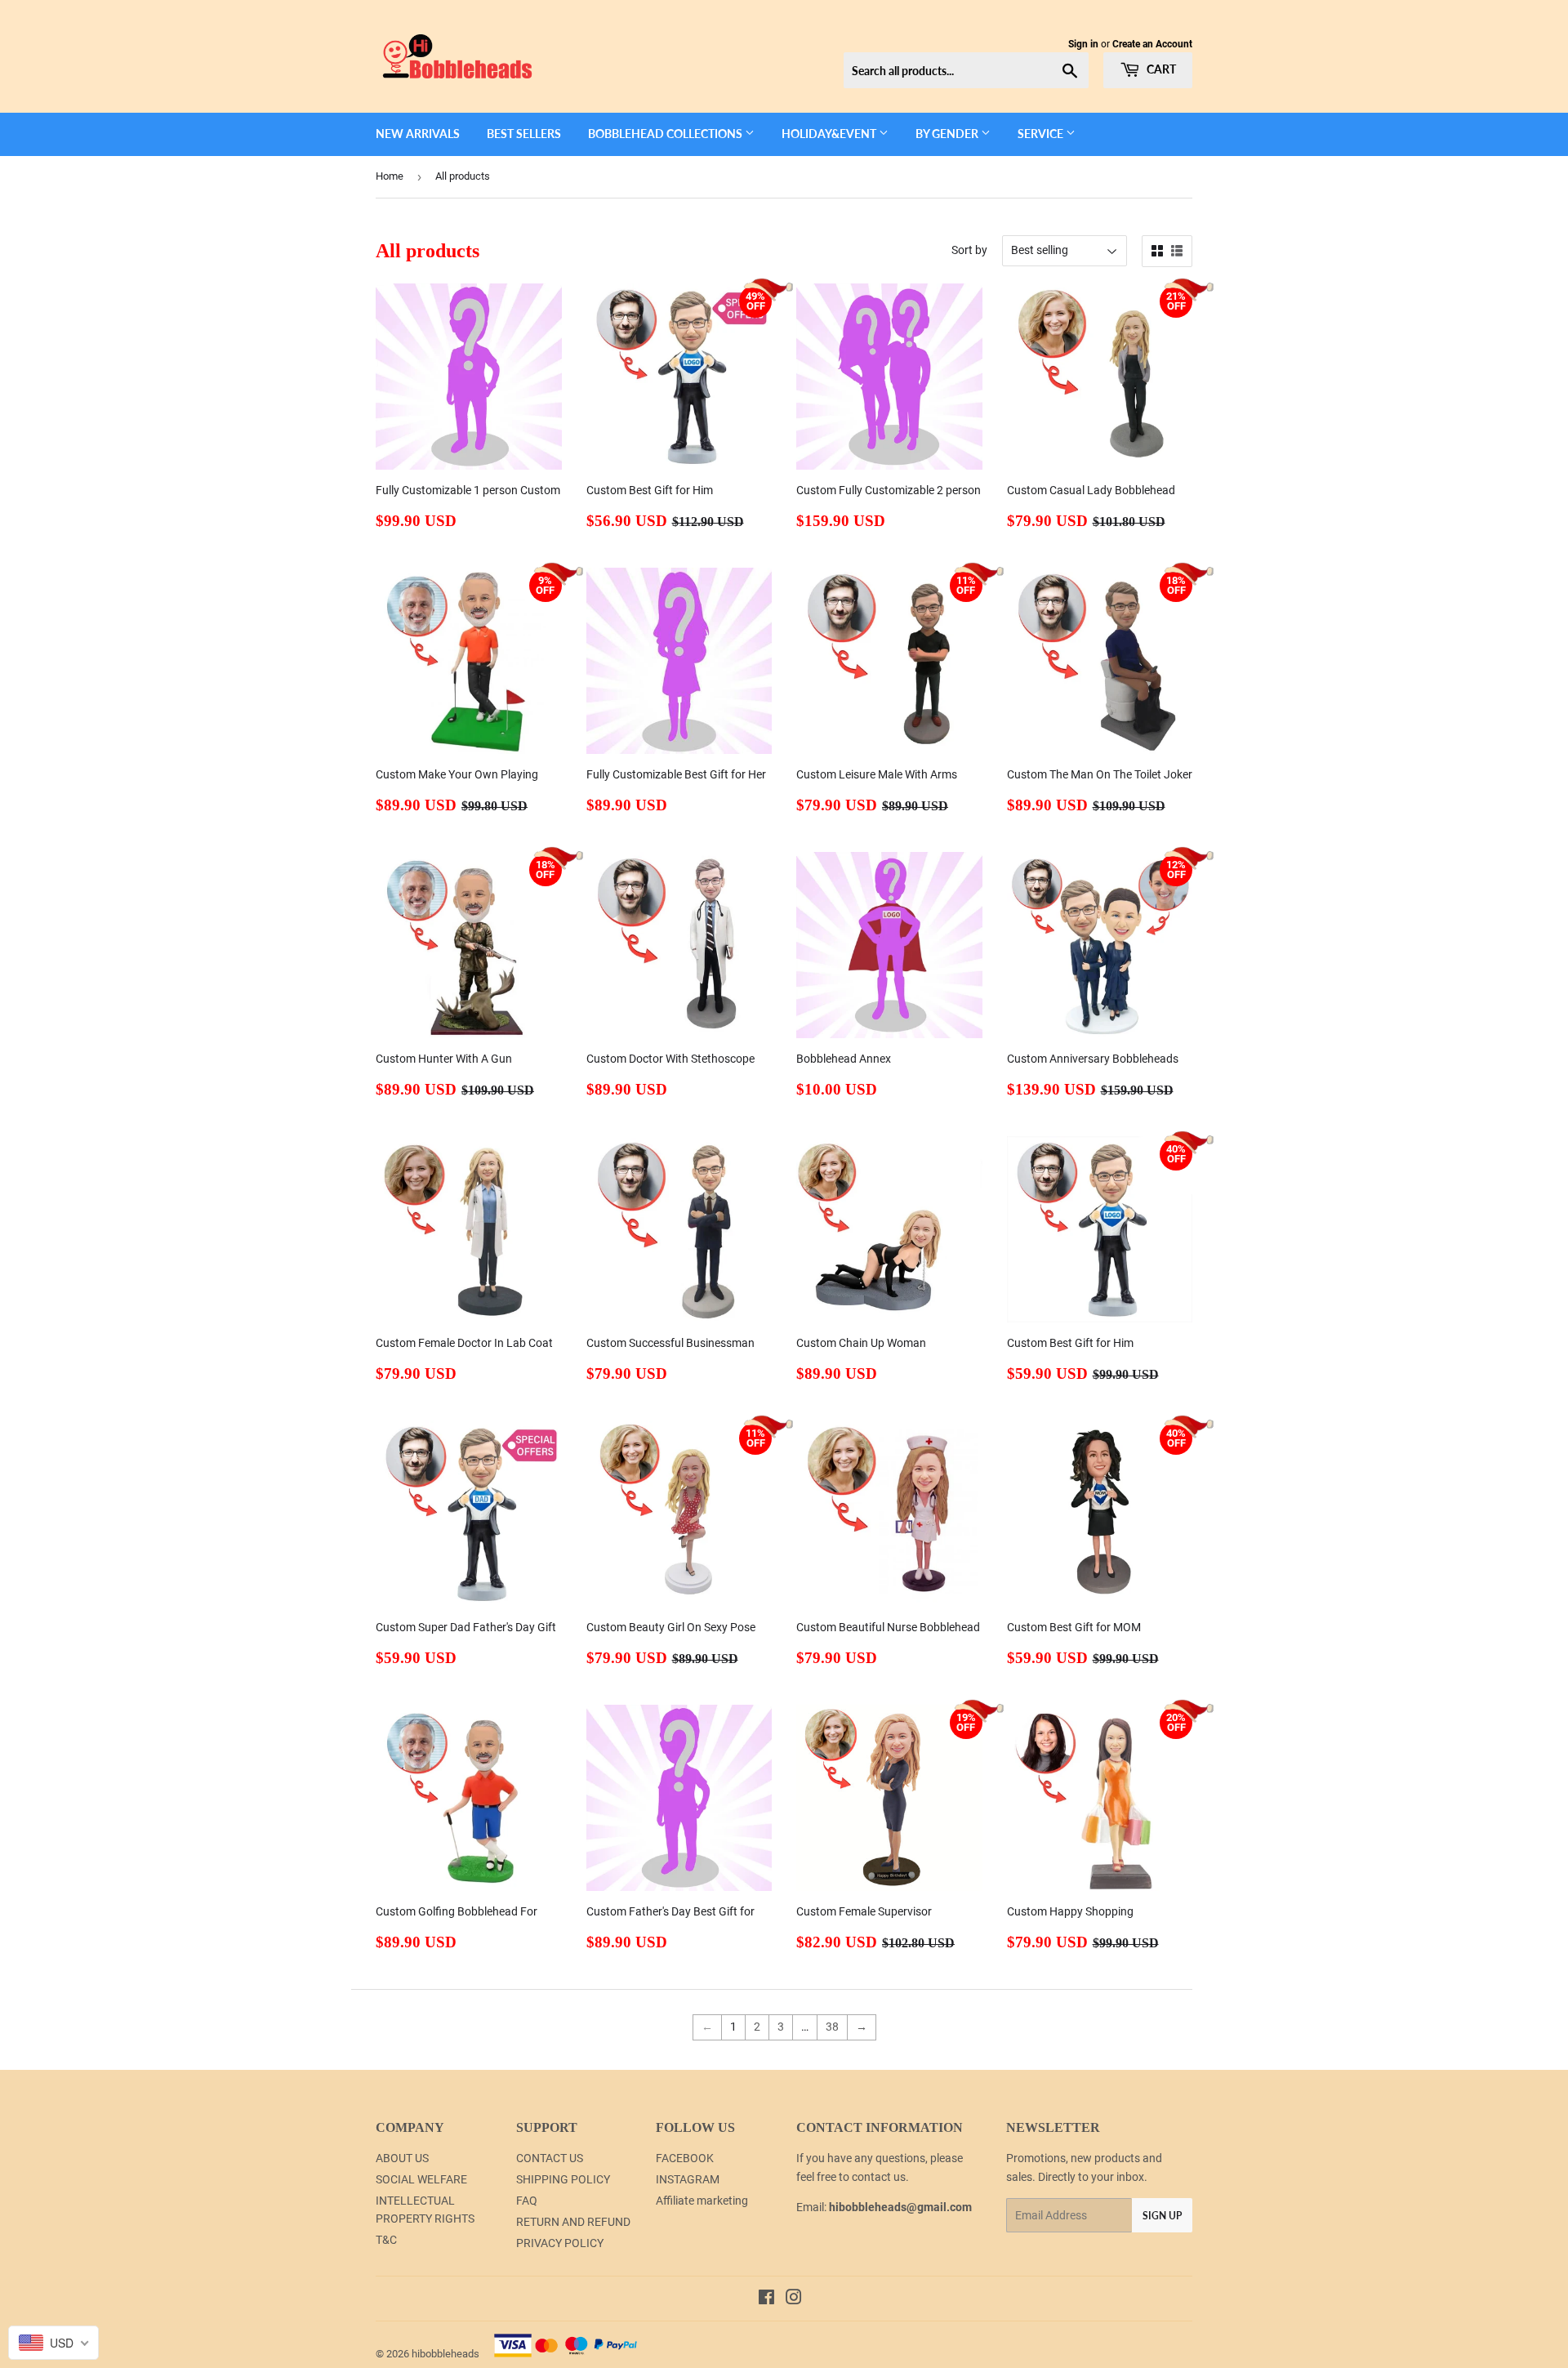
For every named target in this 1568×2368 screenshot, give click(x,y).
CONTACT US (550, 2158)
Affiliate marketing (702, 2201)
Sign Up (1162, 2216)
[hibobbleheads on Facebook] (766, 2299)
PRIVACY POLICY (560, 2243)
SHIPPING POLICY (563, 2179)
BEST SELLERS (524, 134)
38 (832, 2027)
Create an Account (1152, 44)
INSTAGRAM (688, 2179)
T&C (386, 2240)
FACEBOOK (685, 2158)
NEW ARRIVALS (418, 134)
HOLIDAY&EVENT (830, 134)
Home (390, 176)
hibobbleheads (445, 2354)
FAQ (527, 2201)
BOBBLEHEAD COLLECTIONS (666, 134)
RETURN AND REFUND (573, 2222)
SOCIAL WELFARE (421, 2179)
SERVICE (1042, 134)
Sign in (1083, 44)
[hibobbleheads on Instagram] (794, 2299)
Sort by (969, 250)
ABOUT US (402, 2158)
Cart (1160, 69)
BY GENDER (948, 134)
